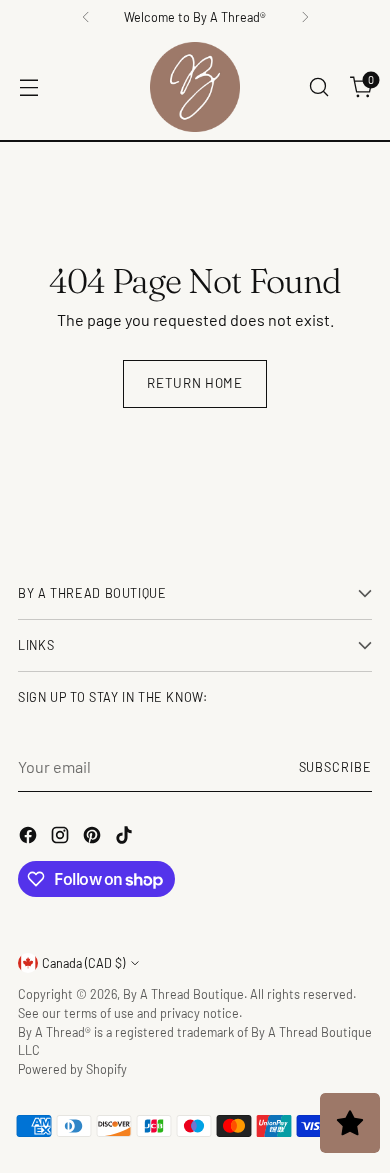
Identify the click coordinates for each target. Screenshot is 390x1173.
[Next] (305, 17)
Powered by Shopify (72, 1069)
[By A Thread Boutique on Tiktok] (126, 838)
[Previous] (86, 17)
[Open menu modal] (28, 87)
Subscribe (335, 767)
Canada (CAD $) (83, 963)
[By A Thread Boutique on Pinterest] (94, 838)
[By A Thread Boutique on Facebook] (30, 838)
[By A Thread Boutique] (195, 87)
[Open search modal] (318, 87)
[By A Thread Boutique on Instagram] (62, 838)
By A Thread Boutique (183, 994)
